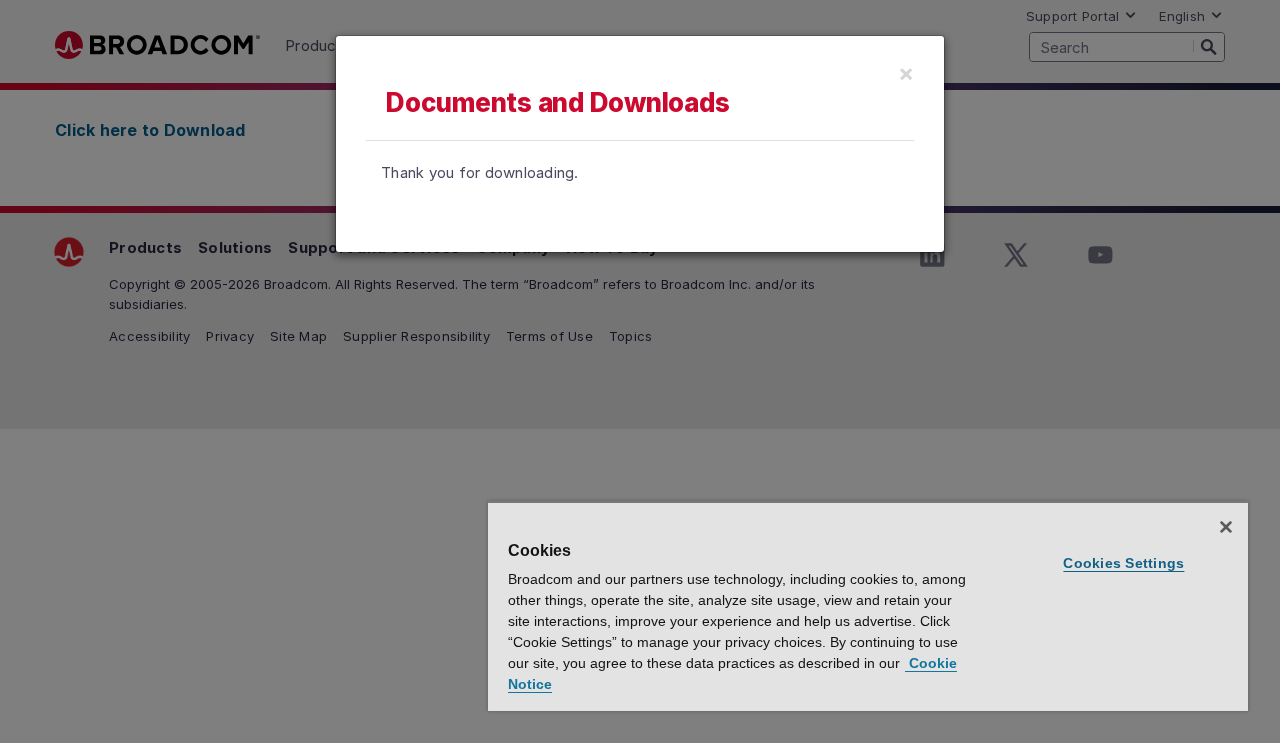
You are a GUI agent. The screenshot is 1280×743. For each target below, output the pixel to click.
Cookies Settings (1123, 563)
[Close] (1226, 527)
